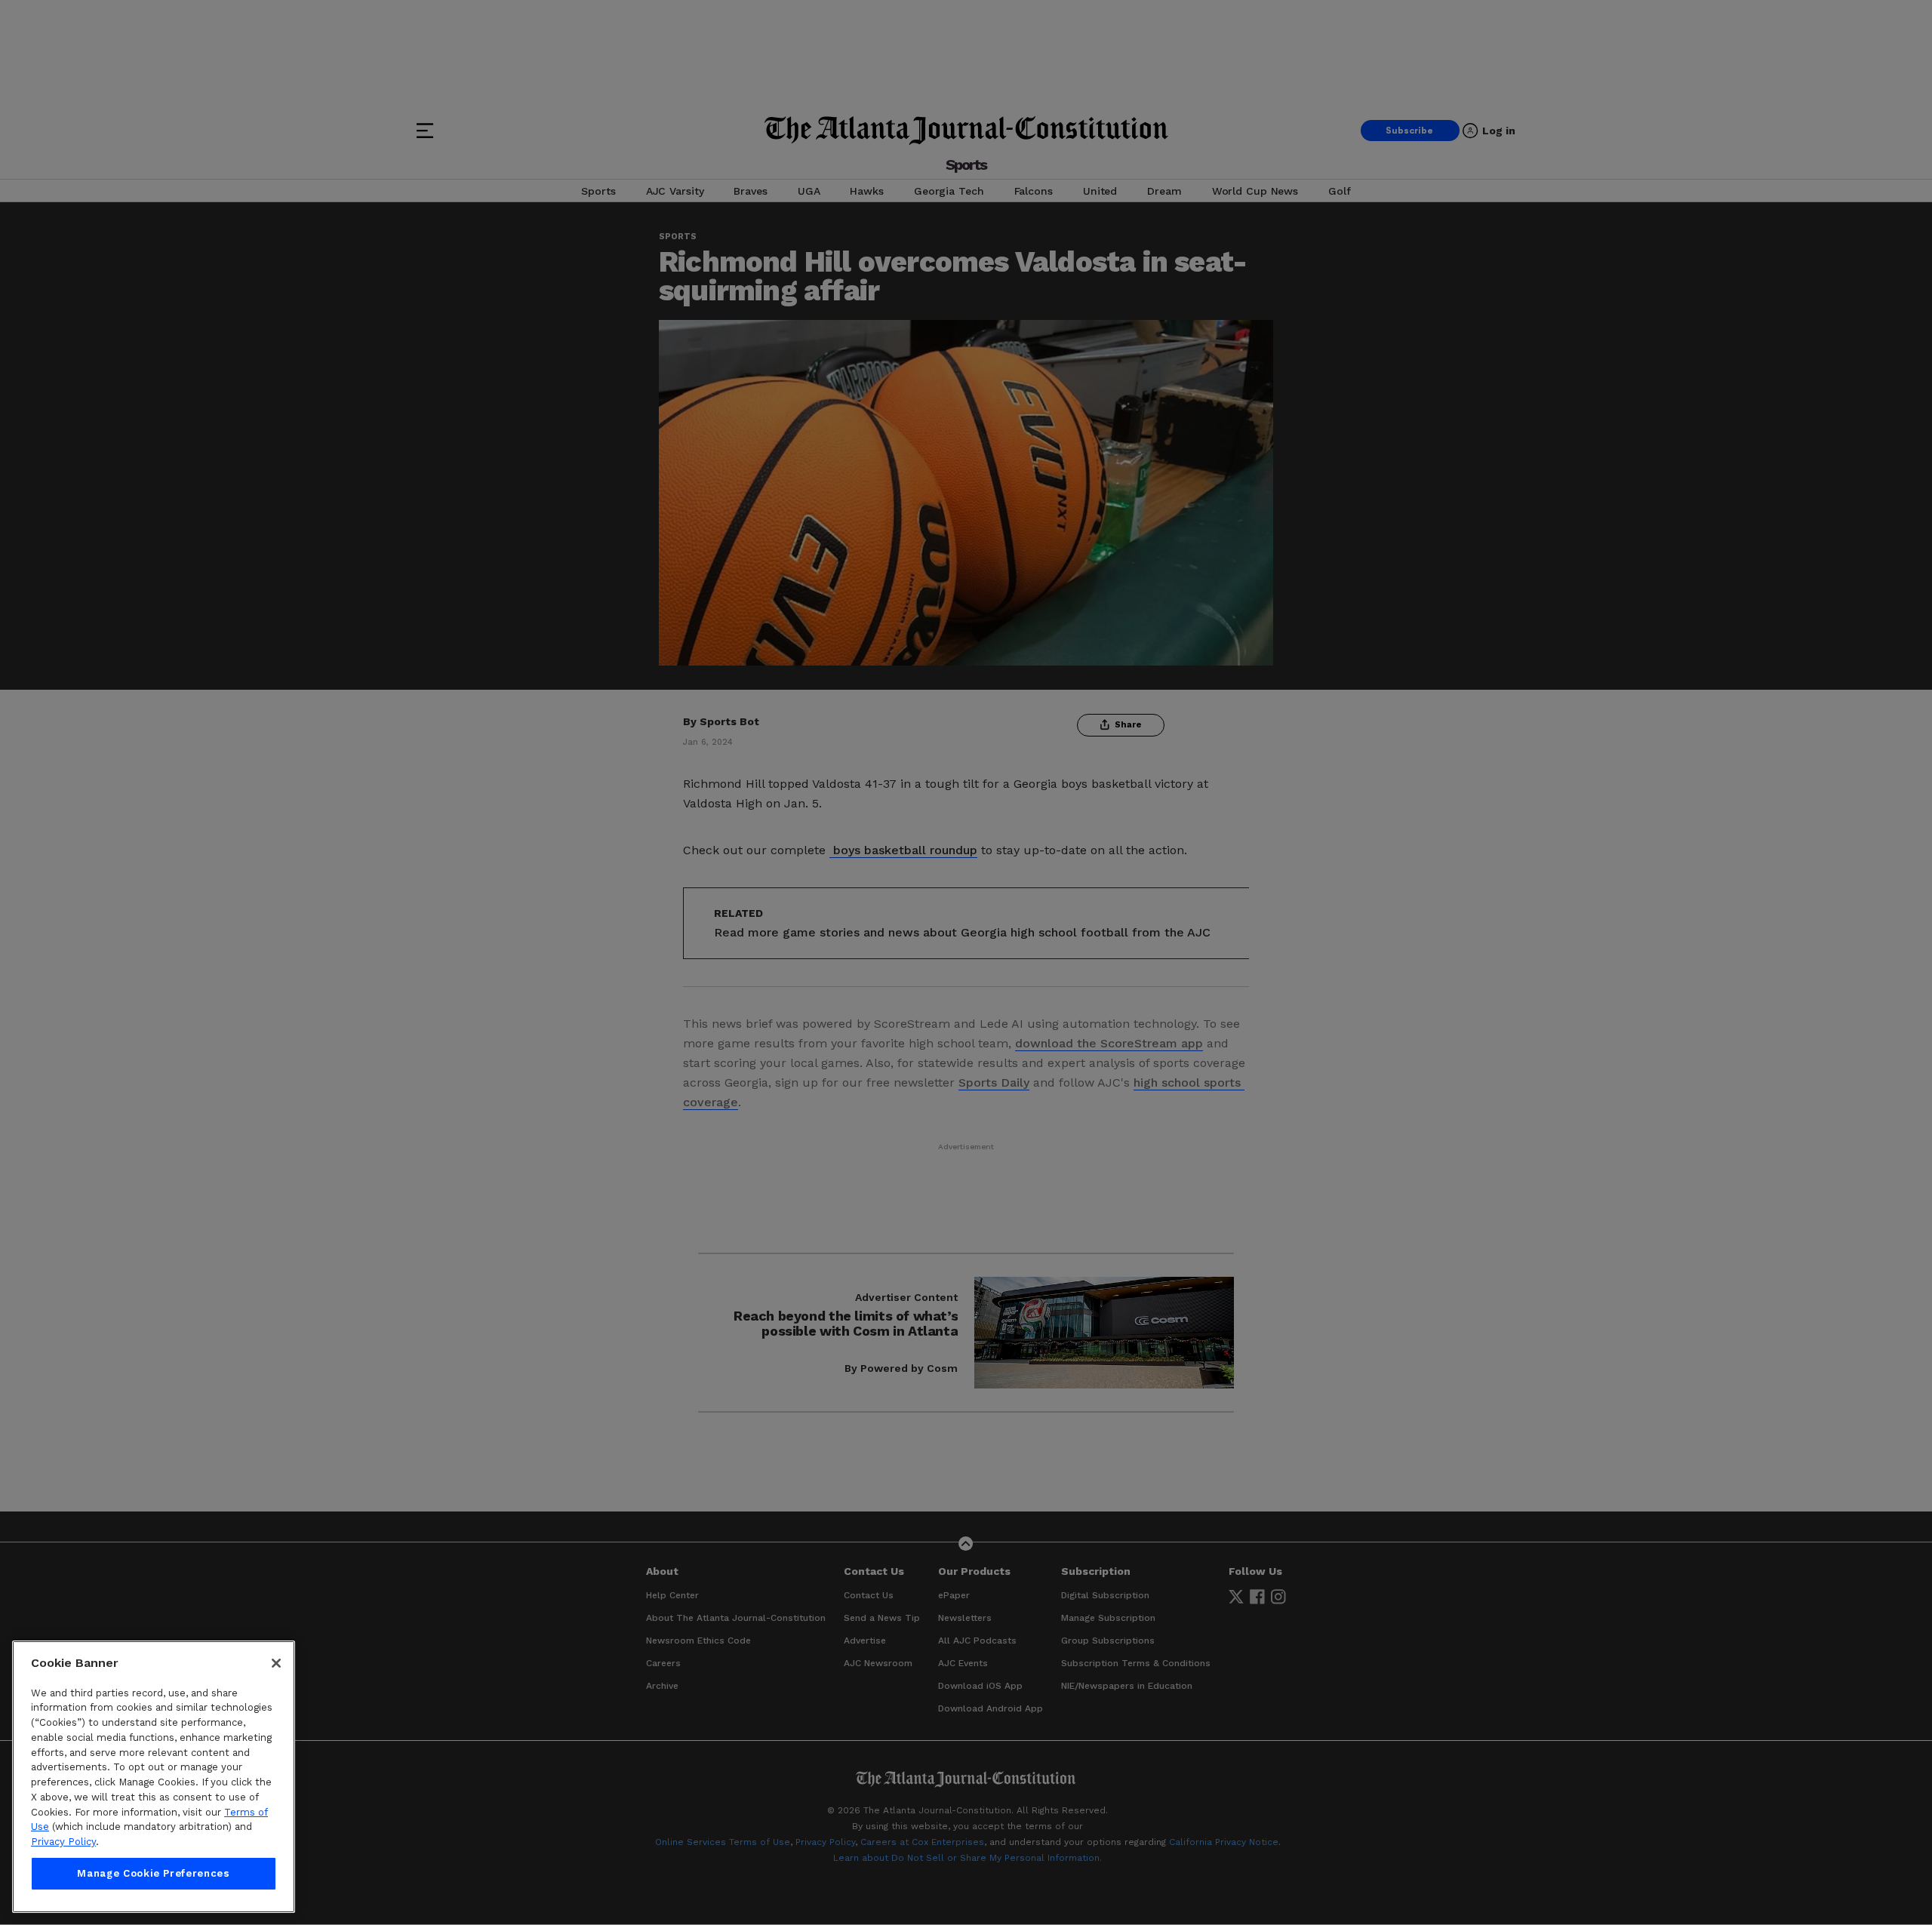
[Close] (276, 1663)
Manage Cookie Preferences (153, 1873)
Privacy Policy (63, 1842)
